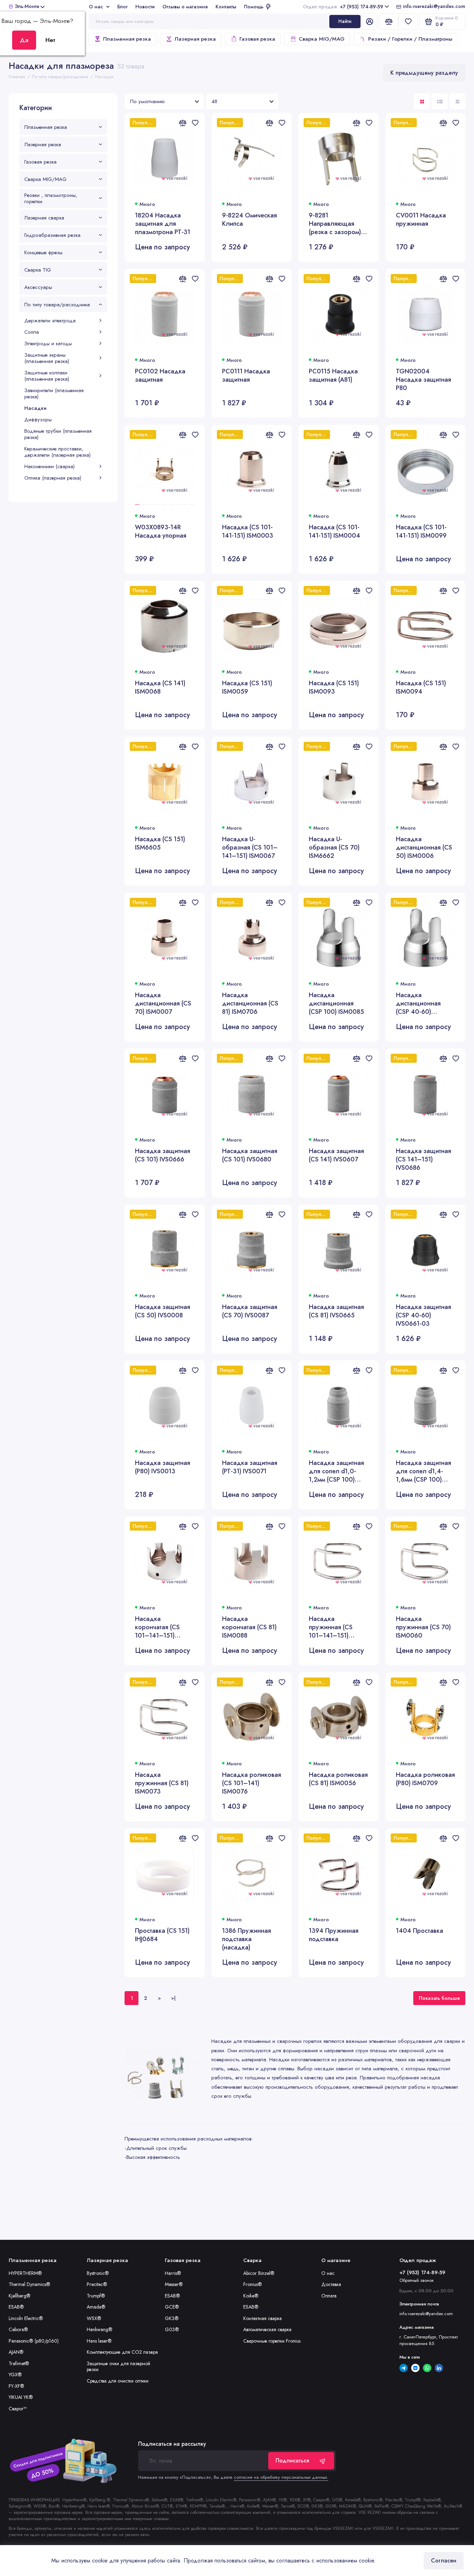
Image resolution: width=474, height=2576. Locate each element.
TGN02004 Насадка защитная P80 (424, 380)
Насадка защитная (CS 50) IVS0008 (163, 1311)
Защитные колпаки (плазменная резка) (47, 376)
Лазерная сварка (44, 218)
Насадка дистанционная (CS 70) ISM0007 (163, 1003)
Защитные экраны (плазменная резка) (47, 358)
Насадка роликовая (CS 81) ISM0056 (338, 1779)
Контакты (226, 7)
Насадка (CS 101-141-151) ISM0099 (421, 532)
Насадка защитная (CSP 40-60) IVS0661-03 (424, 1315)
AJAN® (16, 2352)
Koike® (251, 2296)
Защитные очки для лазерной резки (118, 2367)
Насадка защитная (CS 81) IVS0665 (336, 1311)
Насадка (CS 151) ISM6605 (160, 843)
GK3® (172, 2318)
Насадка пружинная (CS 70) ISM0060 (423, 1627)
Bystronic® (98, 2273)
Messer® (174, 2284)
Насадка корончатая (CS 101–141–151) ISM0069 (157, 1627)
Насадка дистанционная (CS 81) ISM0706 (250, 1003)
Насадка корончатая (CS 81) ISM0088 (249, 1627)
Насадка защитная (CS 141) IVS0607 (336, 1155)
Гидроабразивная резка (52, 235)
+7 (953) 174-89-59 (343, 7)
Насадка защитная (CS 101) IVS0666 (163, 1155)
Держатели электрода (50, 321)
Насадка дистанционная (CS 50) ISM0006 (424, 847)
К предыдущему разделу (424, 73)
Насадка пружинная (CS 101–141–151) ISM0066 (331, 1627)
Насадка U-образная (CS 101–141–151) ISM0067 (250, 847)
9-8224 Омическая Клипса (249, 220)
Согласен (444, 2561)
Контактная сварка (263, 2318)
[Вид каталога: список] (440, 101)
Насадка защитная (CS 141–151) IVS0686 (424, 1159)
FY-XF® (16, 2386)
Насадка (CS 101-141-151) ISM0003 (248, 532)
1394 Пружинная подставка (334, 1935)
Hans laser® (99, 2341)
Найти (345, 21)
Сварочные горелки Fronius (272, 2341)
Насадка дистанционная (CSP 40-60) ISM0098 (418, 1003)
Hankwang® (100, 2329)
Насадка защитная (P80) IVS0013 (163, 1467)
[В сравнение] (183, 123)
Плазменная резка (127, 39)
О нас (96, 7)
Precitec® (97, 2284)
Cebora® (18, 2329)
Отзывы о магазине (185, 7)
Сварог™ (18, 2409)
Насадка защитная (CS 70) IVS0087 (250, 1311)
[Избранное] (408, 22)
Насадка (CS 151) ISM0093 (334, 688)
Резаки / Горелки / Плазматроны (410, 39)
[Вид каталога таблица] (457, 101)
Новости (145, 7)
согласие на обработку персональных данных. (281, 2477)
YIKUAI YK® (21, 2397)
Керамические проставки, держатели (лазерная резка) (57, 452)
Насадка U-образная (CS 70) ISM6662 (334, 847)
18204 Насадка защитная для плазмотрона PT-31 (163, 224)
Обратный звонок (417, 2280)
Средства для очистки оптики (118, 2381)
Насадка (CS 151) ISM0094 (421, 688)
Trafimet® (19, 2363)
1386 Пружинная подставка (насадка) (247, 1939)
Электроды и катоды (48, 343)
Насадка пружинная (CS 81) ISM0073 (162, 1783)
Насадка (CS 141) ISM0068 (160, 688)
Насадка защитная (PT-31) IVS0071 (250, 1467)
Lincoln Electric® (26, 2318)
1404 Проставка (420, 1931)
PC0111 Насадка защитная (246, 376)
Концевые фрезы (43, 252)
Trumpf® (96, 2296)
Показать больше (439, 1998)
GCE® (172, 2307)
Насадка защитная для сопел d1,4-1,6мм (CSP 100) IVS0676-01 (424, 1471)
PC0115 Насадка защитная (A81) (333, 376)
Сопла (32, 332)
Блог (122, 7)
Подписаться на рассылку (172, 2444)
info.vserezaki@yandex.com (434, 7)
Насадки (35, 408)
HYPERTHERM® (25, 2273)
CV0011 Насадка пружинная (421, 220)
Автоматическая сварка (267, 2329)
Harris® (173, 2273)
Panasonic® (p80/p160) (34, 2341)
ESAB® (16, 2307)
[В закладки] (195, 123)
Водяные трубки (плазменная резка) (58, 434)
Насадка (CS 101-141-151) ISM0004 (335, 532)
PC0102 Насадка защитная (160, 376)
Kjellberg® (20, 2296)
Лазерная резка (195, 39)
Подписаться (292, 2461)
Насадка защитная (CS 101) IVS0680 (250, 1155)
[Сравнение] (389, 22)
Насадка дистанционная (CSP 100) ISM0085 (336, 1003)
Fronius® (253, 2284)
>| (173, 1998)
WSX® (94, 2318)
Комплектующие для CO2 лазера (122, 2352)
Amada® (96, 2307)
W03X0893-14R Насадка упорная (161, 532)
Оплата (329, 2296)
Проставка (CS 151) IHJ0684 (162, 1935)
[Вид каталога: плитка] (422, 101)
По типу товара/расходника (57, 305)
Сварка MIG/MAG (322, 39)
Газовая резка (257, 39)
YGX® (15, 2375)
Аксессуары (38, 287)
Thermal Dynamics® (29, 2284)
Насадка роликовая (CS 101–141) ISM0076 (252, 1783)
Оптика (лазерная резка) (53, 478)
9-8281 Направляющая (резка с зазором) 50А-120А (335, 224)
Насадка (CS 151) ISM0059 (247, 688)
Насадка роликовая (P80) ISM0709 (425, 1779)
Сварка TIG (38, 270)
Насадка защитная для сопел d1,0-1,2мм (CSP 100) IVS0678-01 (336, 1471)
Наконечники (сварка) (49, 466)
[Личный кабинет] (370, 22)
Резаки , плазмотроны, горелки (51, 198)
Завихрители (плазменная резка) (54, 394)
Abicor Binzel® (259, 2273)
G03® (172, 2329)
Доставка (331, 2284)
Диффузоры (38, 420)
